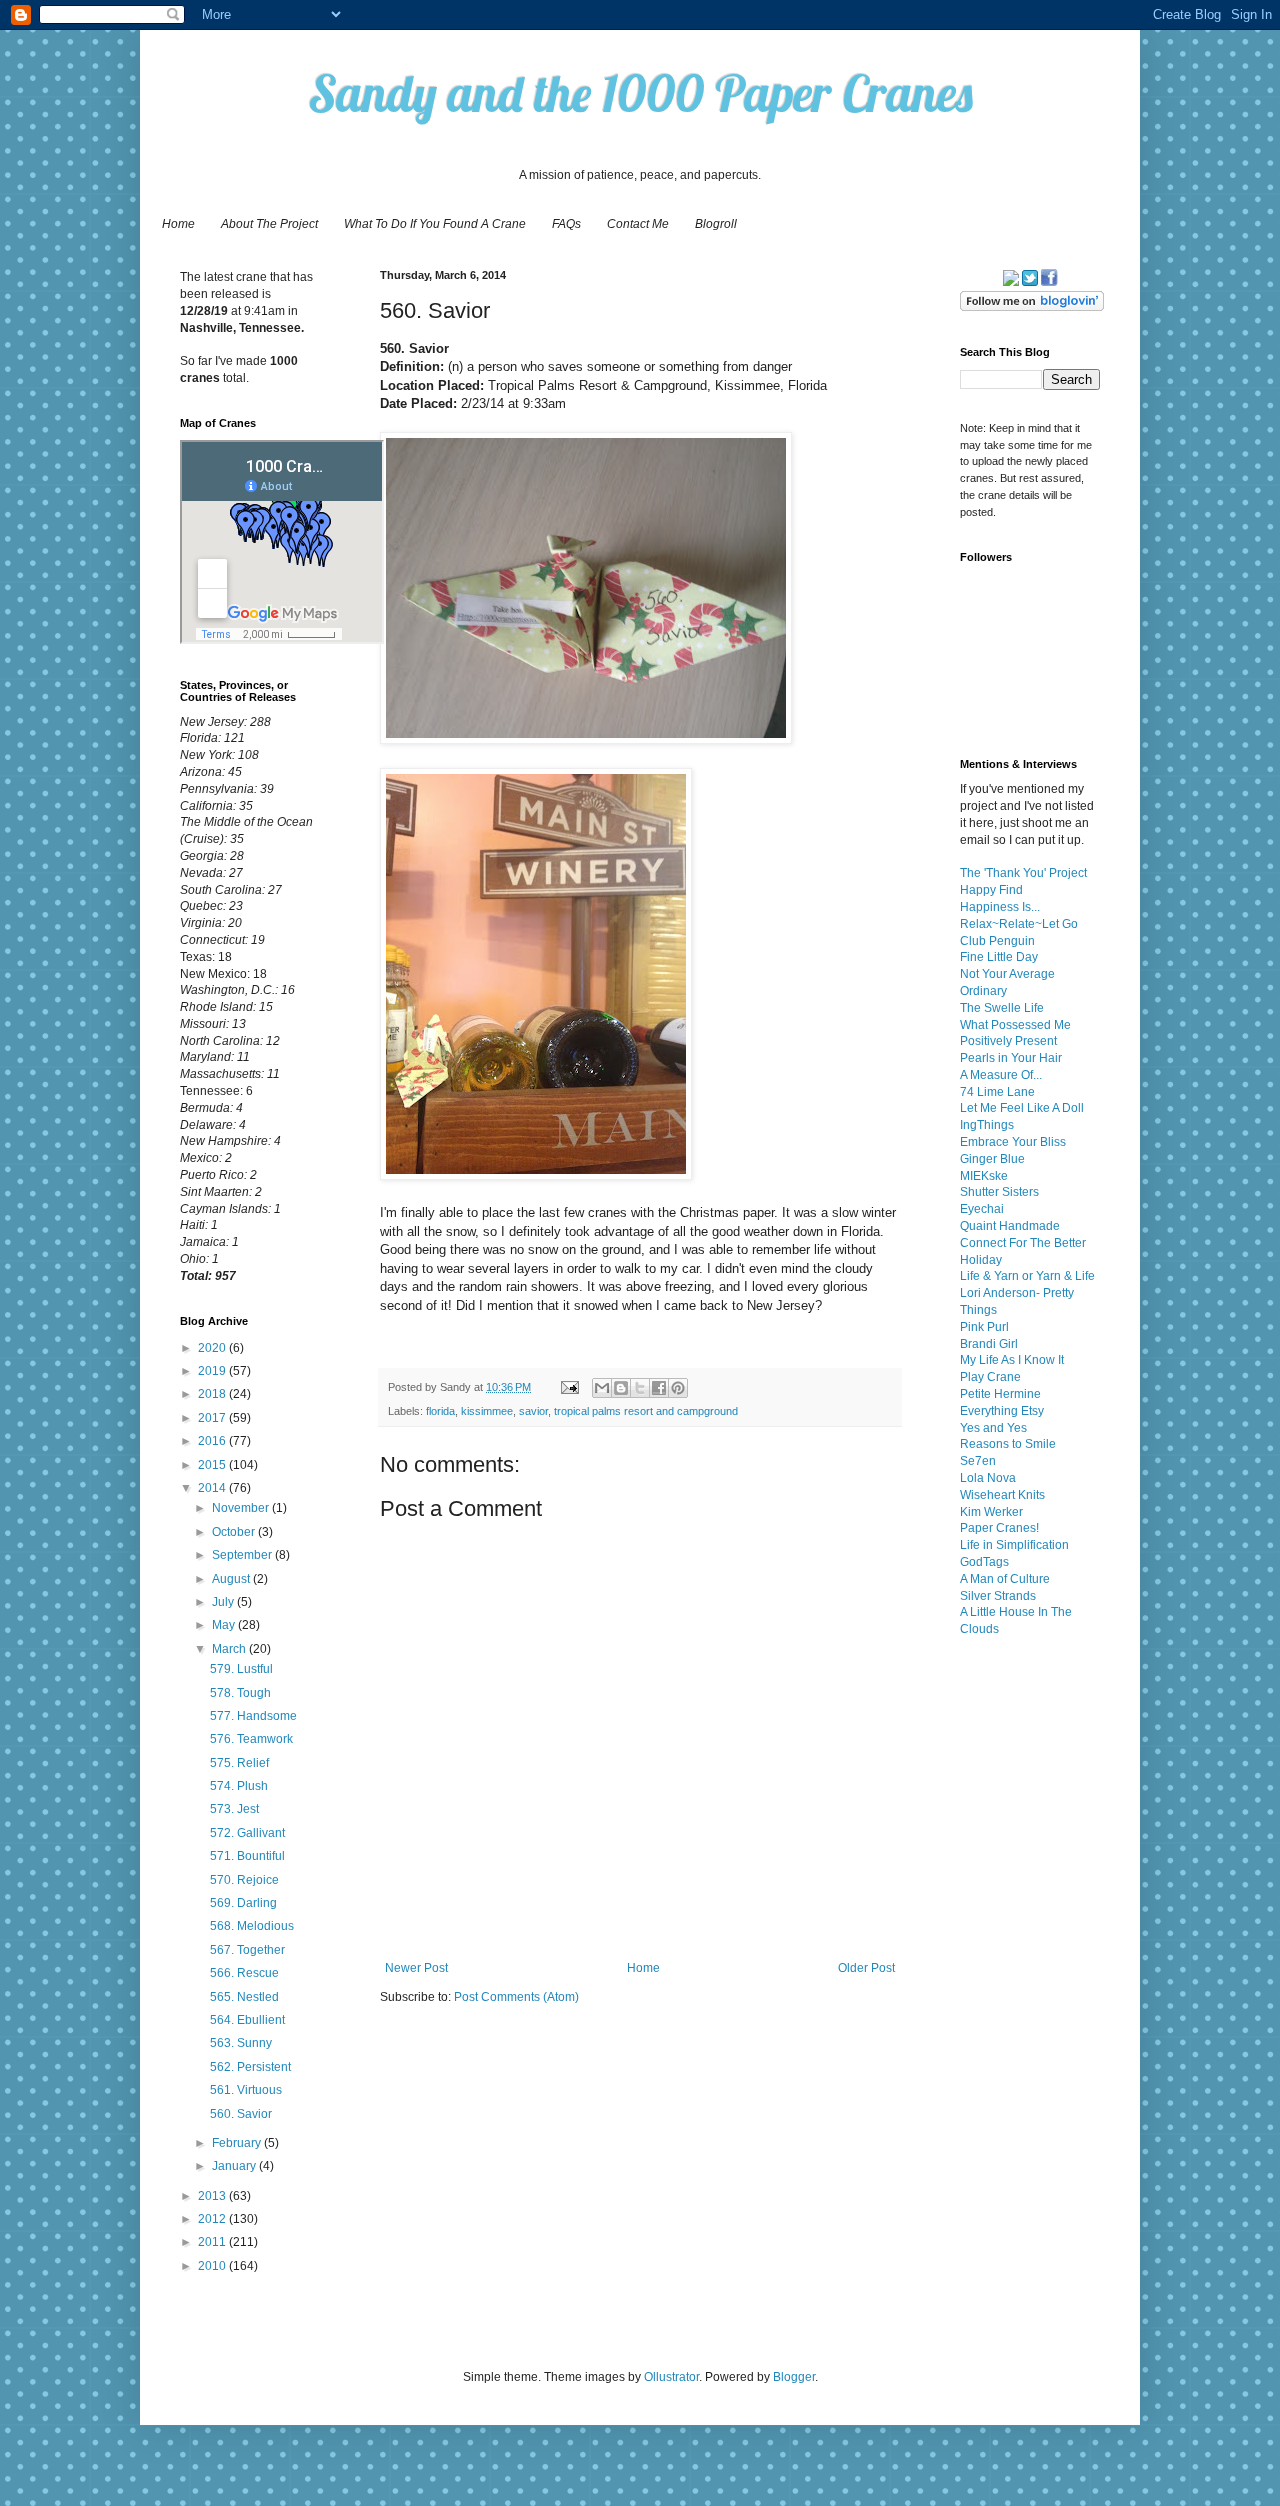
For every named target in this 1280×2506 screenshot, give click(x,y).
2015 (213, 1465)
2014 (213, 1488)
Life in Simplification (1014, 1545)
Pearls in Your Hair (1011, 1058)
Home (178, 224)
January (235, 2166)
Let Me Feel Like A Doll (1022, 1108)
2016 (213, 1441)
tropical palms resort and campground (646, 1411)
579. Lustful (241, 1669)
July (224, 1602)
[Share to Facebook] (659, 1388)
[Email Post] (569, 1387)
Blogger (794, 2377)
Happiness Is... (1000, 907)
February (238, 2143)
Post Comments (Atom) (516, 1997)
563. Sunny (241, 2043)
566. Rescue (244, 1973)
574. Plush (239, 1786)
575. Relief (239, 1763)
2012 (213, 2219)
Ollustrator (671, 2377)
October (235, 1532)
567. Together (247, 1950)
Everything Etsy (1002, 1411)
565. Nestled (244, 1997)
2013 (213, 2196)
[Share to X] (640, 1388)
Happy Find (991, 890)
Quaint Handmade (1010, 1226)
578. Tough (240, 1693)
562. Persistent (250, 2067)
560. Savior (241, 2114)
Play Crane (990, 1377)
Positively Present (1008, 1041)
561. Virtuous (246, 2090)
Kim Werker (991, 1512)
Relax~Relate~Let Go (1019, 924)
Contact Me (638, 224)
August (232, 1579)
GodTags (984, 1562)
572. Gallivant (247, 1833)
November (242, 1508)
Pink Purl (984, 1327)
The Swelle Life (1002, 1008)
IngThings (987, 1125)
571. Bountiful (247, 1856)
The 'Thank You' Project (1023, 873)
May (225, 1625)
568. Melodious (252, 1926)
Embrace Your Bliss (1013, 1142)
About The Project (269, 224)
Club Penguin (997, 941)
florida (440, 1411)
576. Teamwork (251, 1739)
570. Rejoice (244, 1880)
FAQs (566, 224)
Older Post (866, 1968)
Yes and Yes (993, 1428)
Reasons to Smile (1008, 1444)
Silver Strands (998, 1596)
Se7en (978, 1461)
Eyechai (982, 1209)
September (243, 1555)
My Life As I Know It (1012, 1360)
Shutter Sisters (999, 1192)
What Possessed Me (1015, 1025)
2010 (213, 2266)
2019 (213, 1371)
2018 (213, 1394)
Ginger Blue (992, 1159)
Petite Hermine (1000, 1394)
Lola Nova (988, 1478)
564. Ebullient (247, 2020)
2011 (213, 2242)
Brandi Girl (989, 1344)
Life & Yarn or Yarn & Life (1027, 1276)
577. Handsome (253, 1716)
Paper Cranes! (999, 1528)
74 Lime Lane (997, 1092)
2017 (213, 1418)
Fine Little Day (999, 957)
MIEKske (984, 1176)
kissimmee (487, 1411)
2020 (213, 1348)
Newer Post (416, 1968)
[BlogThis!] (621, 1388)
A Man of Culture (1005, 1579)
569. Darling (243, 1903)
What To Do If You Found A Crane (435, 224)
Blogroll (716, 224)
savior (533, 1411)
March (230, 1649)
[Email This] (602, 1388)
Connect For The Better (1023, 1243)
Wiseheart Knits (1002, 1495)
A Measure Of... (1001, 1075)
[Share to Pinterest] (678, 1388)
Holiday (981, 1260)
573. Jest (234, 1809)
